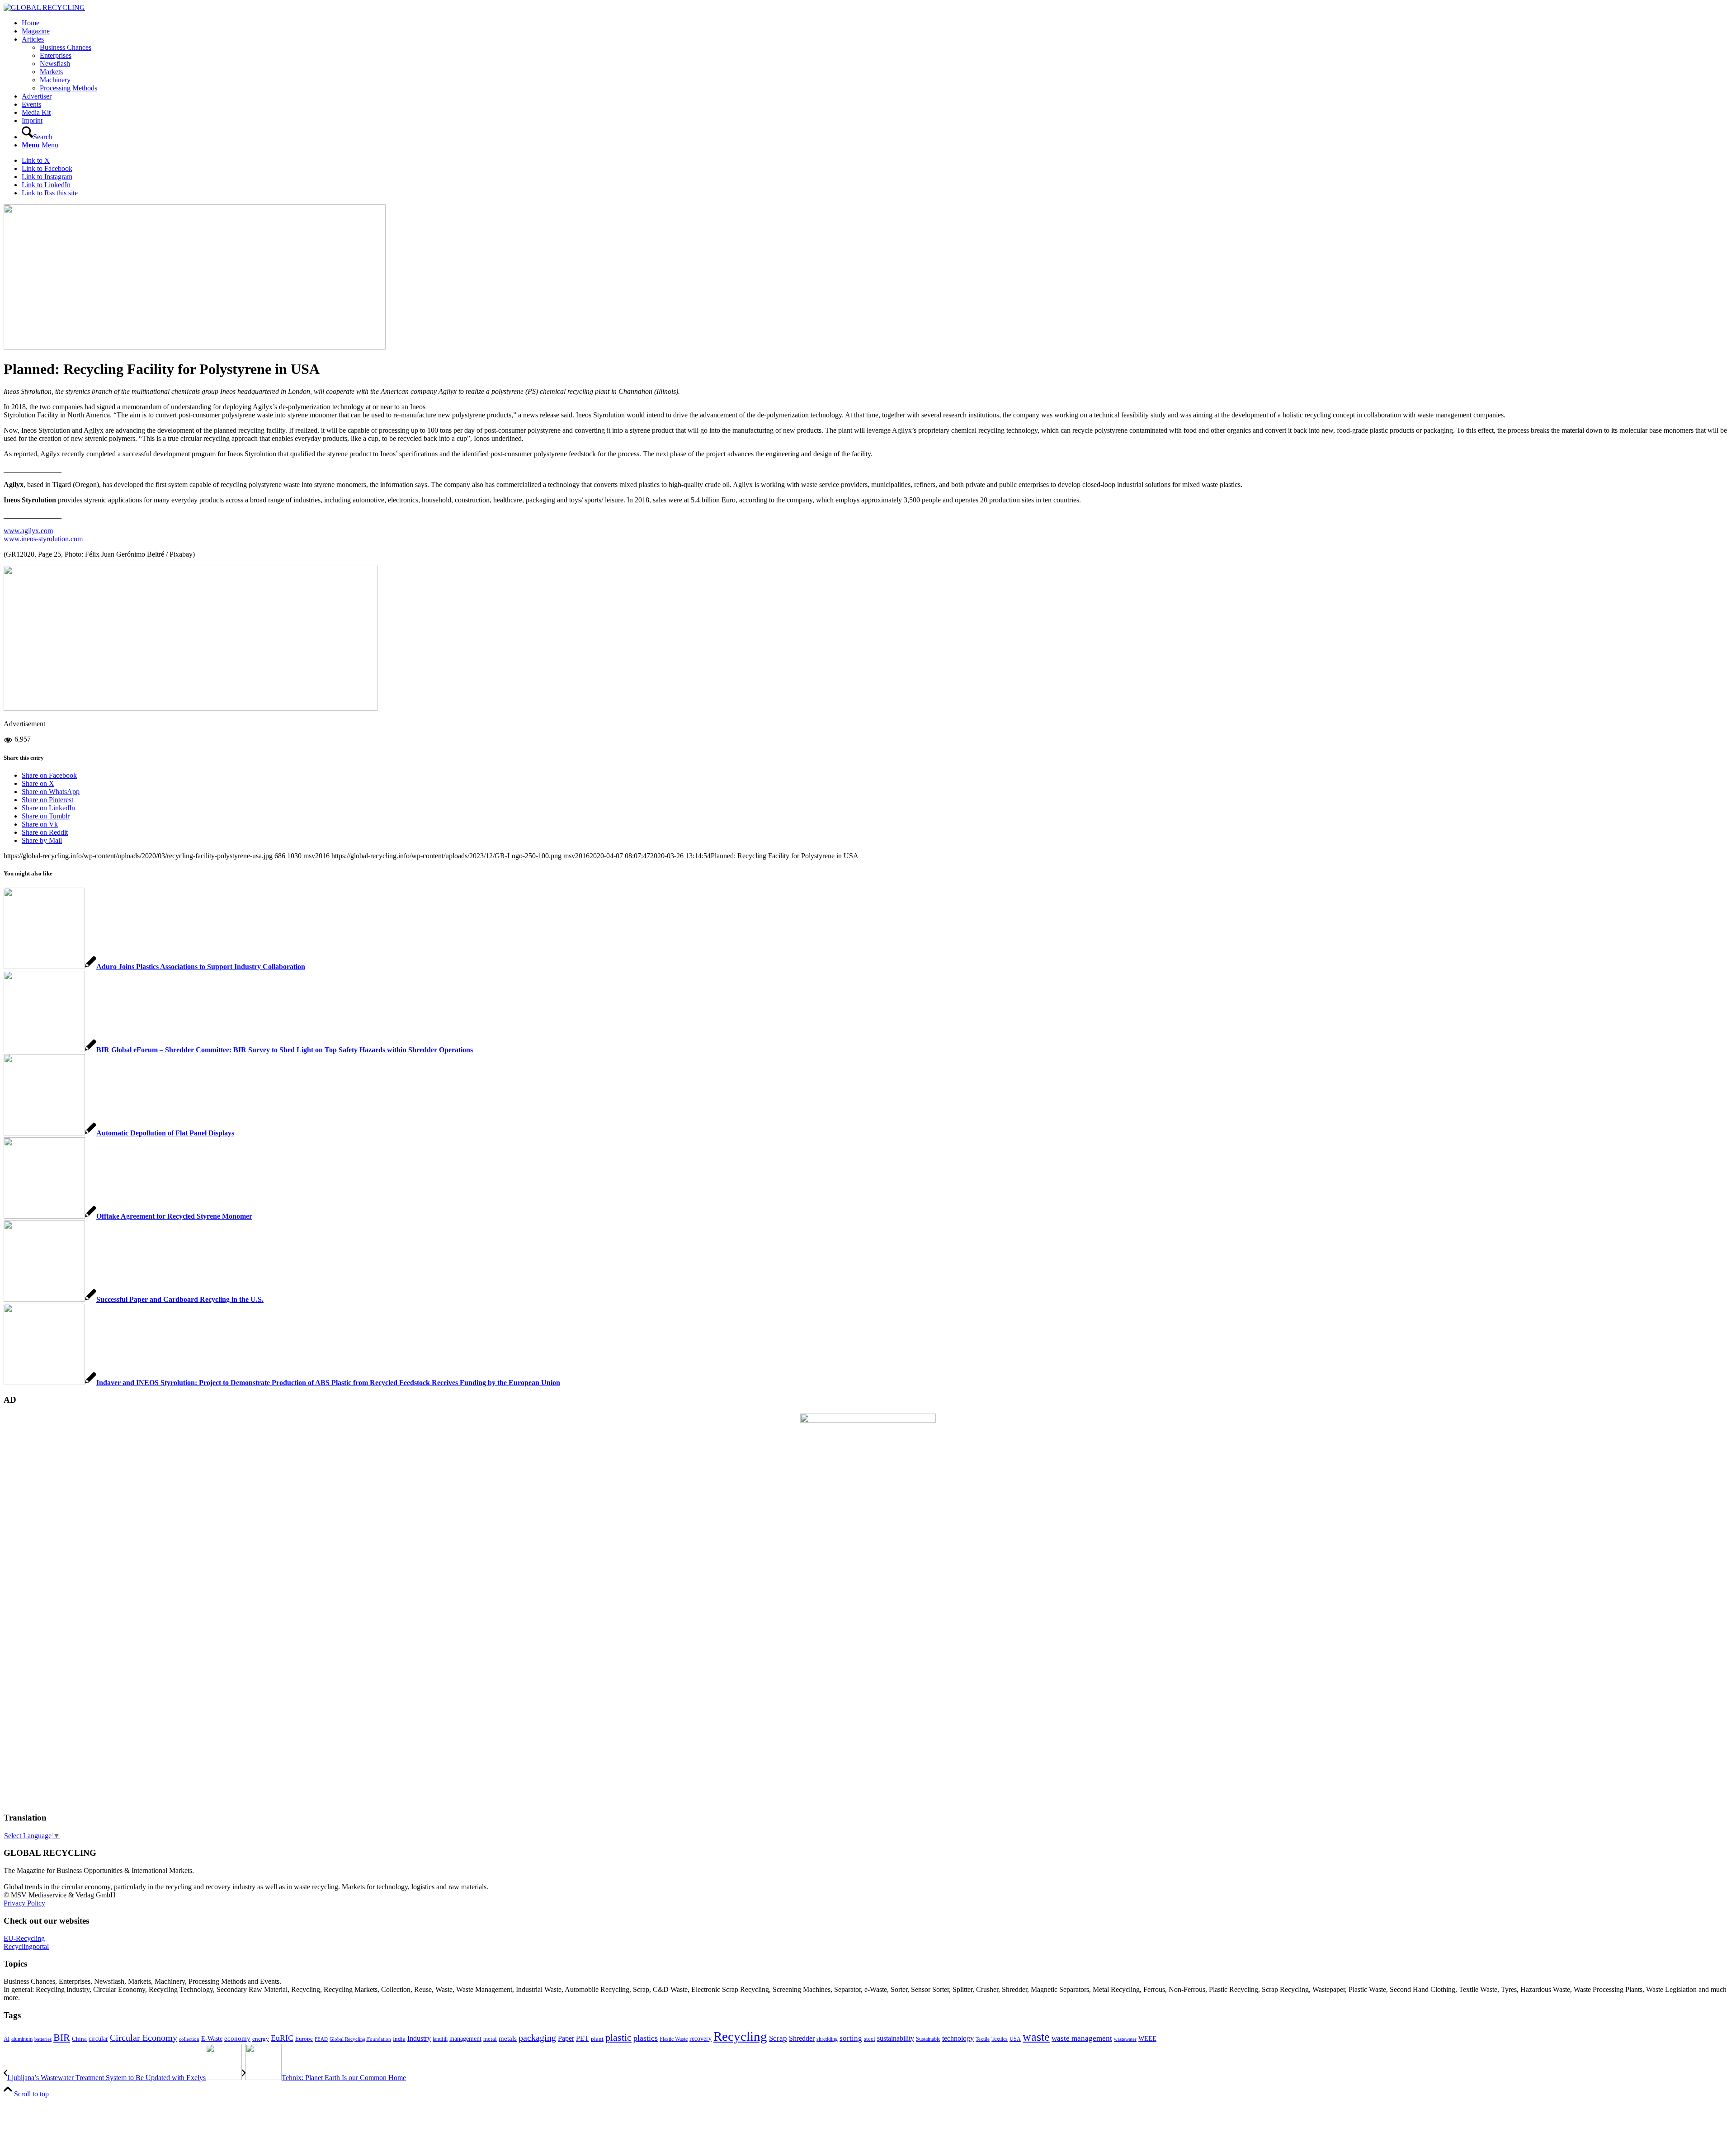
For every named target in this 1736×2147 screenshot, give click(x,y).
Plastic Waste (674, 2039)
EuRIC (282, 2038)
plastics (646, 2038)
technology (958, 2038)
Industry (419, 2038)
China (79, 2039)
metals (508, 2038)
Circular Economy (144, 2038)
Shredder (802, 2038)
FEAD (321, 2039)
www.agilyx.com (28, 531)
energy (261, 2039)
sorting (851, 2038)
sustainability (896, 2038)
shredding (827, 2039)
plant (597, 2039)
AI (7, 2039)
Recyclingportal (26, 1946)
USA (1015, 2039)
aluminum (22, 2039)
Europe (304, 2039)
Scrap (778, 2038)
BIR (62, 2038)
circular (98, 2038)
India (399, 2039)
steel (870, 2039)
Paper (566, 2038)
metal (490, 2039)
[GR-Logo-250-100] (44, 7)
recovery (701, 2039)
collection (189, 2039)
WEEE (1147, 2038)
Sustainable (928, 2039)
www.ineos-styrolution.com (43, 539)
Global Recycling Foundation (360, 2039)
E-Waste (212, 2038)
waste (1036, 2037)
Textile (983, 2039)
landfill (440, 2039)
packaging (537, 2038)
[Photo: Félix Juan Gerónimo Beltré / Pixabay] (195, 347)
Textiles (1000, 2039)
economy (237, 2038)
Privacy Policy (24, 1903)
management (465, 2038)
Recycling (740, 2036)
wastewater (1125, 2039)
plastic (618, 2037)
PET (583, 2038)
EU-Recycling (24, 1938)
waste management (1082, 2038)
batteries (43, 2039)
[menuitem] (877, 23)
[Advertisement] (40, 1667)
